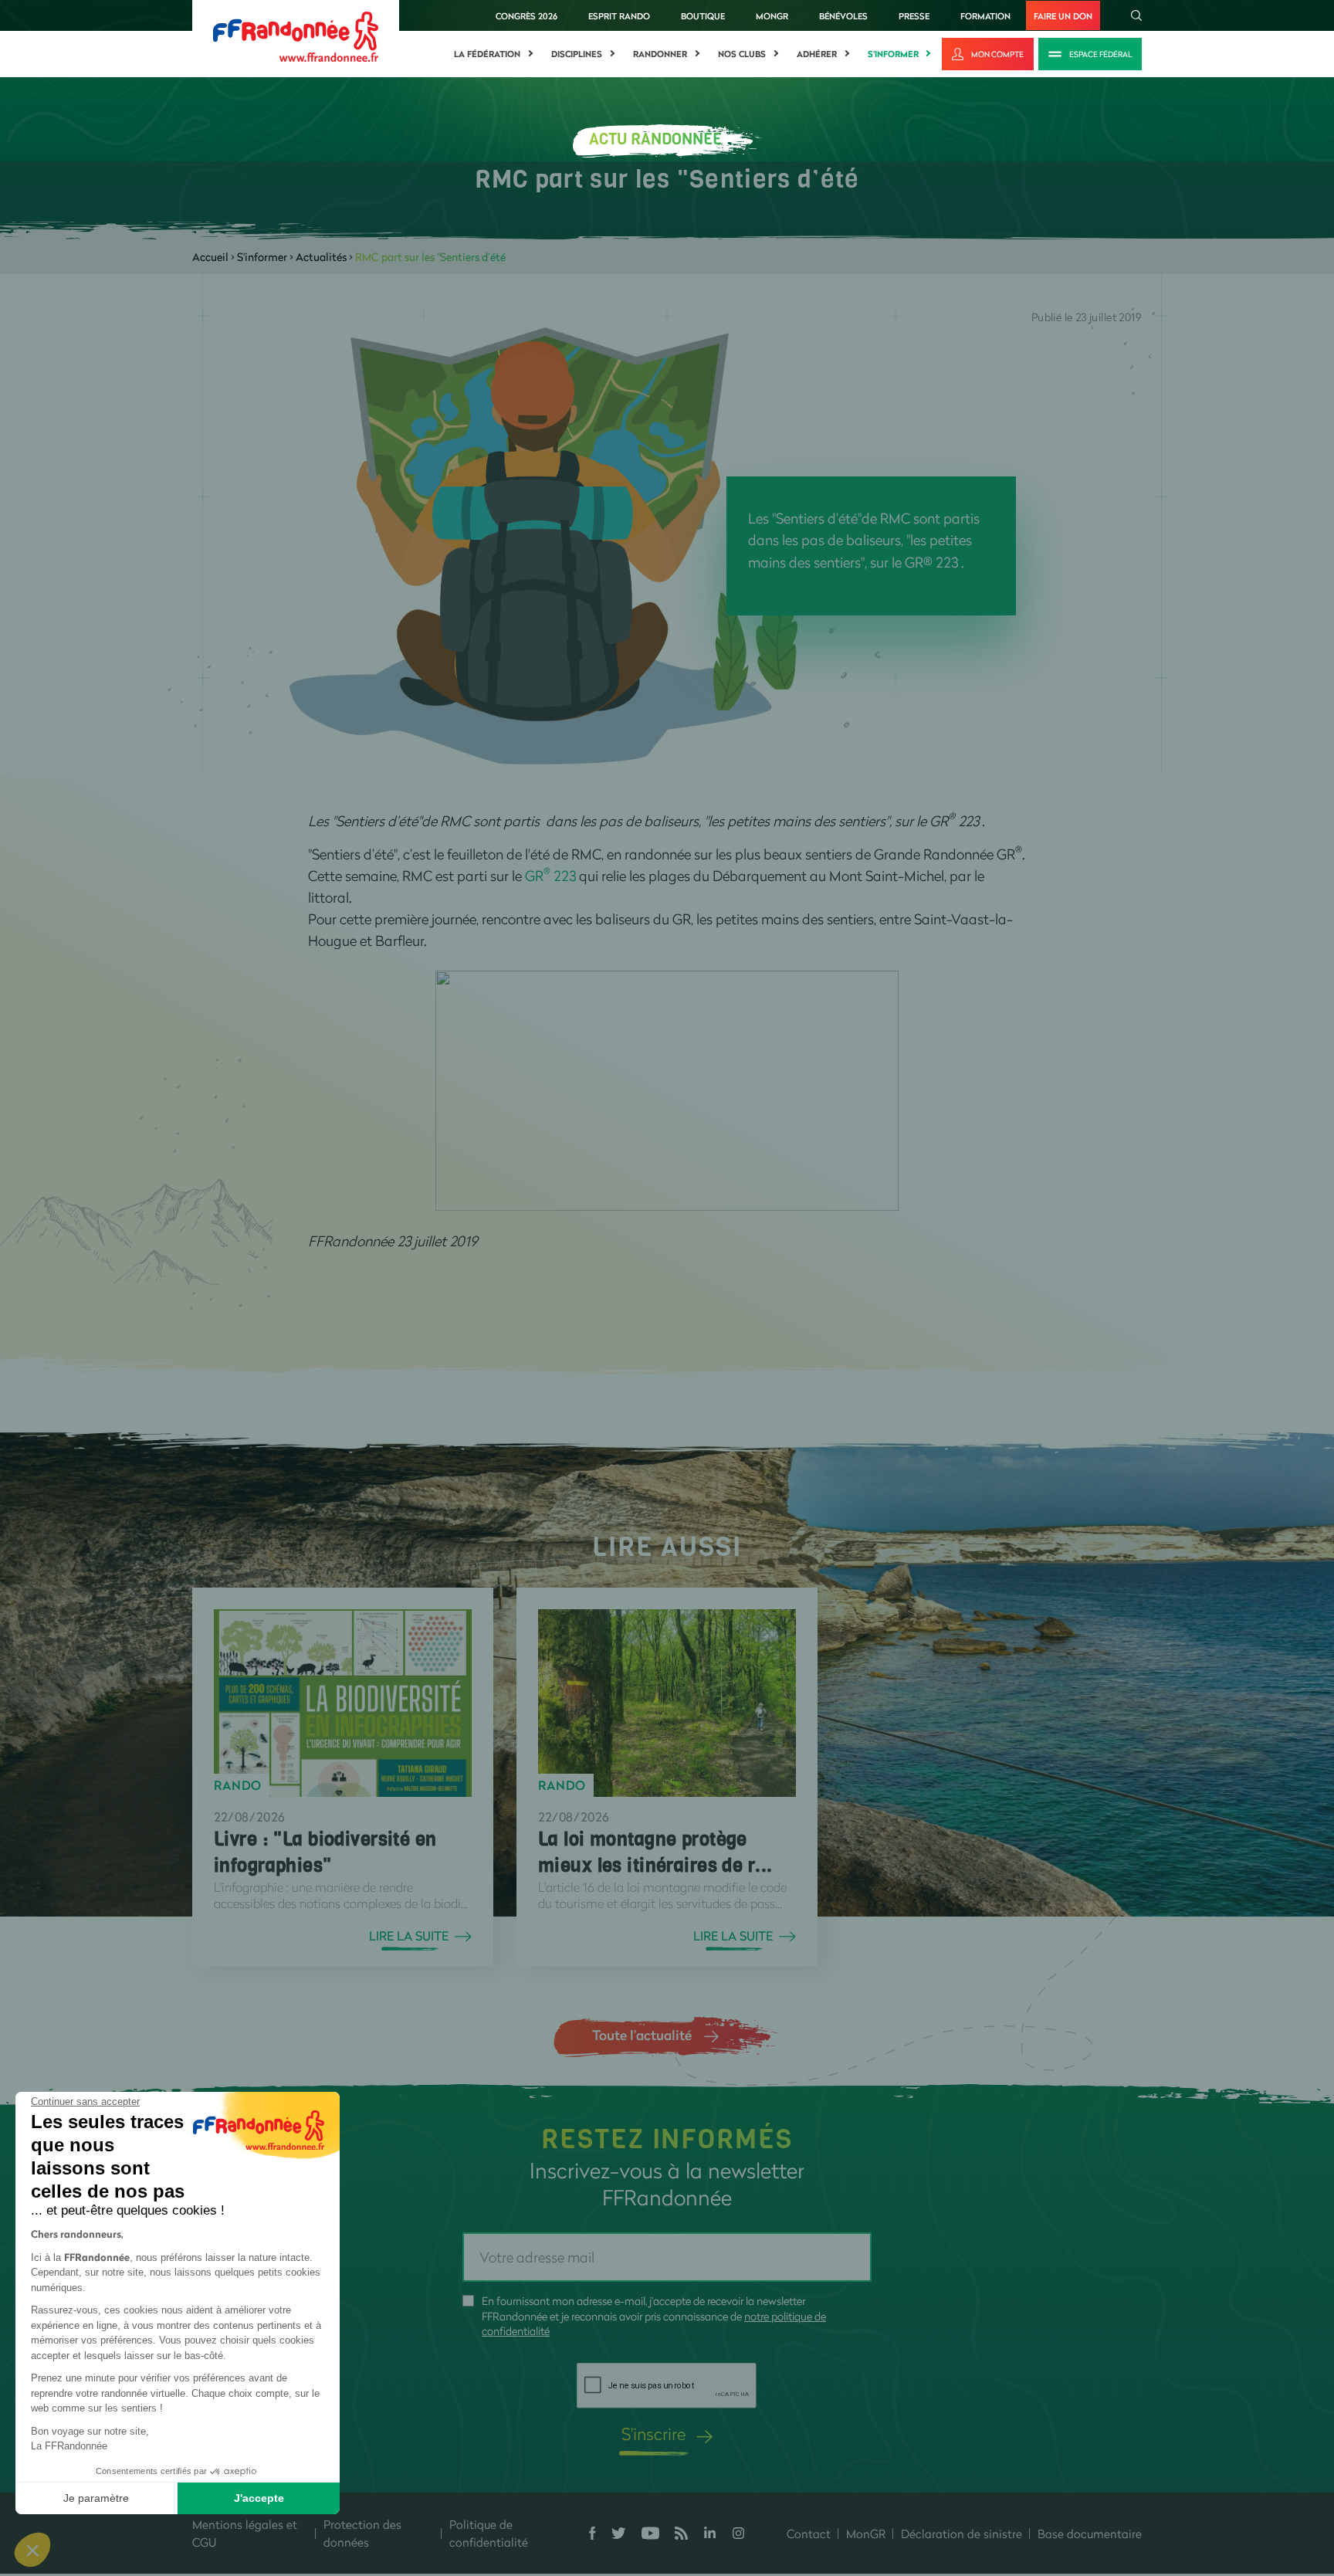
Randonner (660, 54)
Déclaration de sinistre (962, 2534)
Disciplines (577, 54)
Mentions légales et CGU (245, 2533)
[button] (32, 2550)
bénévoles (843, 16)
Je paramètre (96, 2498)
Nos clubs (742, 54)
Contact (809, 2534)
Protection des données (362, 2533)
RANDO (238, 1785)
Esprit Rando (619, 16)
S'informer (893, 54)
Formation (985, 16)
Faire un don (1063, 16)
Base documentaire (1090, 2534)
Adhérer (817, 54)
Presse (914, 16)
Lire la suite (409, 1936)
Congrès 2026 (526, 16)
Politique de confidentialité (489, 2533)
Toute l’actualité (642, 2035)
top (861, 2472)
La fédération (487, 54)
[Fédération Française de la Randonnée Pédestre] (296, 35)
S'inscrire (653, 2434)
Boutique (703, 16)
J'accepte (259, 2498)
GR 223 (550, 876)
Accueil (210, 257)
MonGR (772, 16)
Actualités (321, 257)
